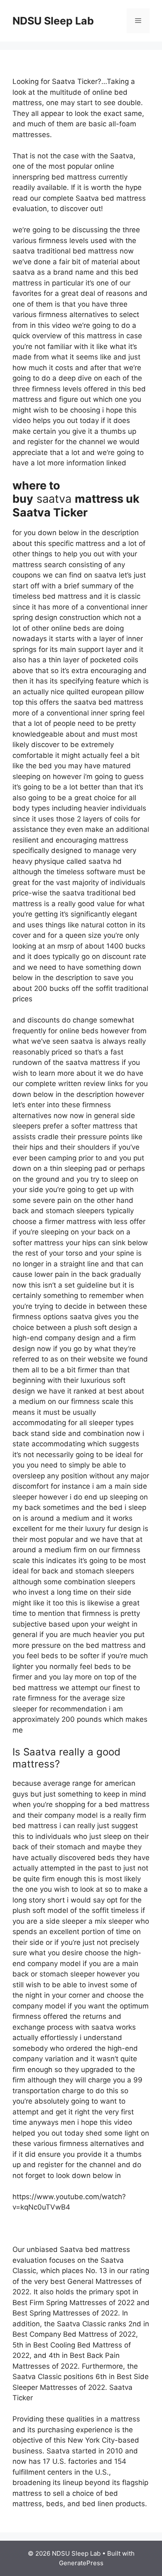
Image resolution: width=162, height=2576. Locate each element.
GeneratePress (81, 2563)
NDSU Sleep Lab (53, 21)
